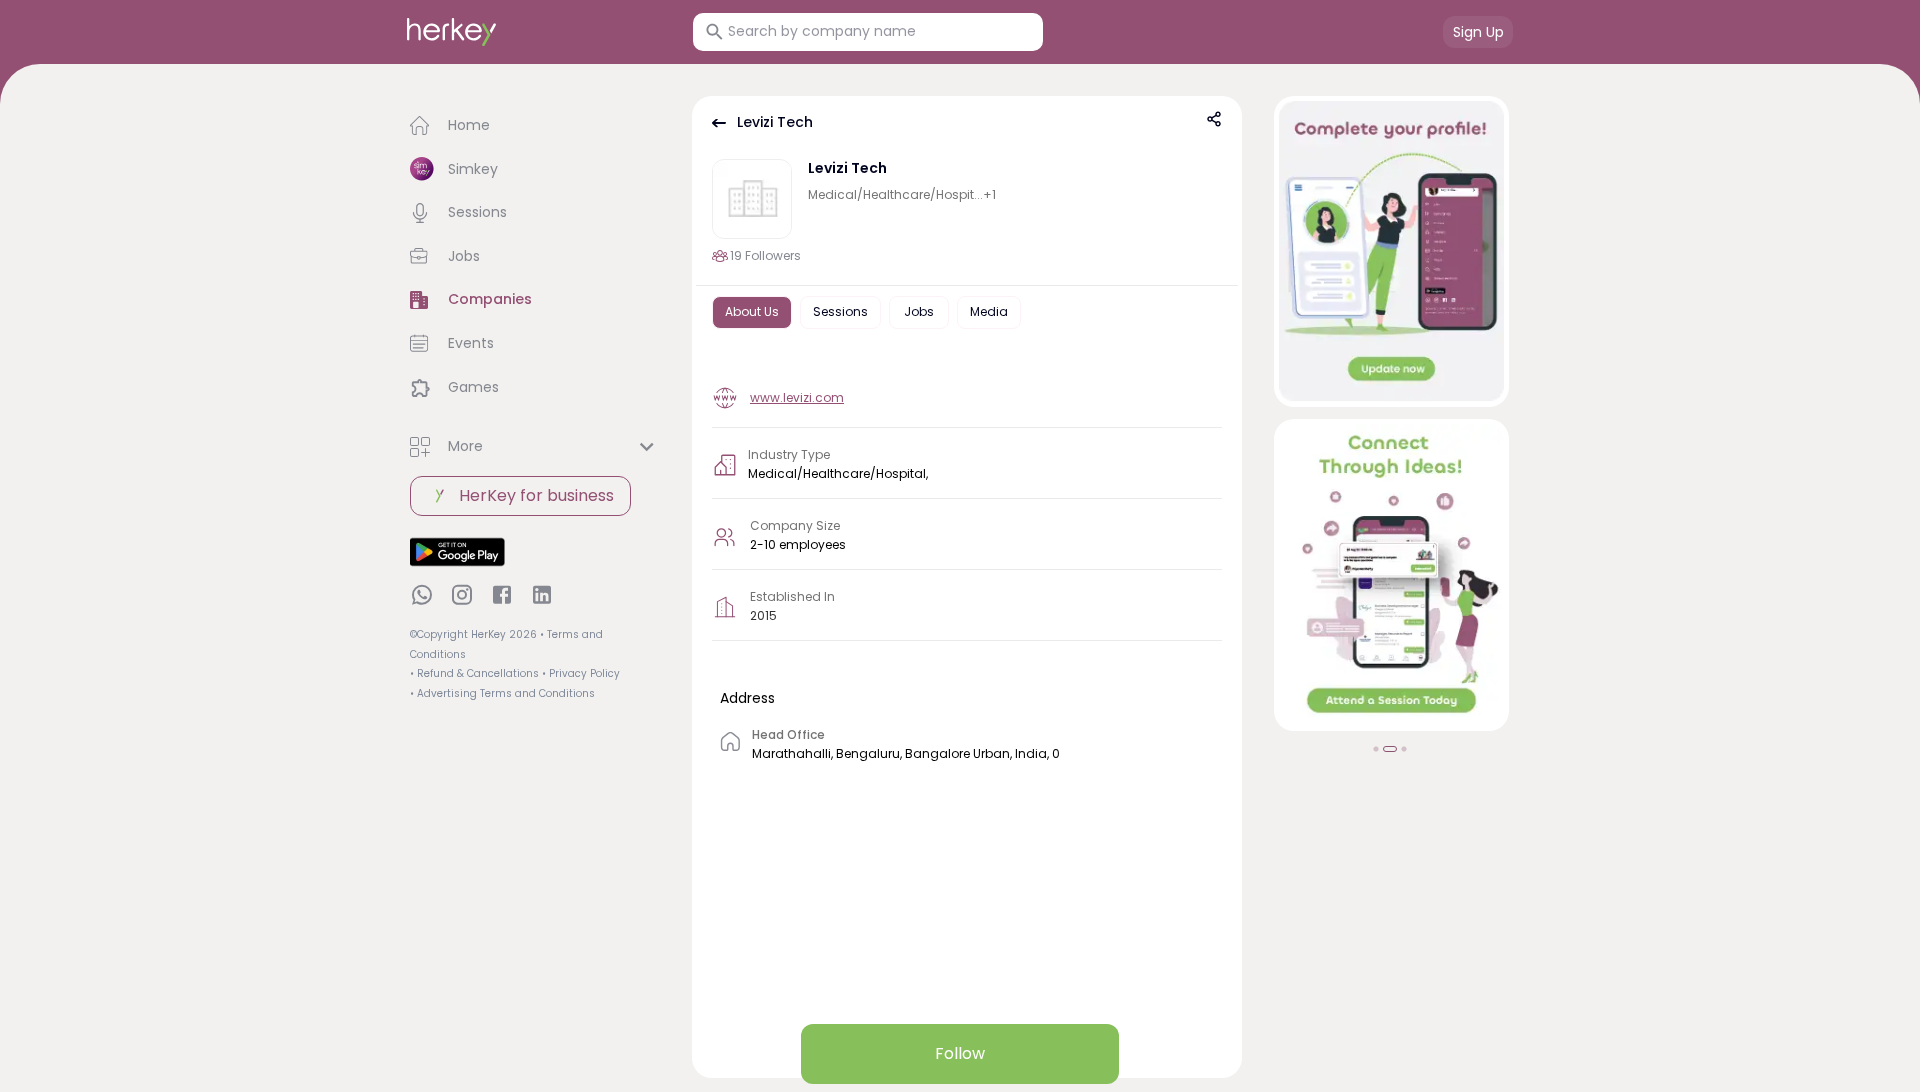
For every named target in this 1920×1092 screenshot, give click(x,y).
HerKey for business (536, 495)
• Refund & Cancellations (474, 673)
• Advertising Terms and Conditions (502, 693)
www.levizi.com (797, 397)
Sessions (840, 311)
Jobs (919, 311)
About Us (752, 311)
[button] (535, 126)
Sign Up (1478, 32)
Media (989, 311)
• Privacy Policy (581, 673)
